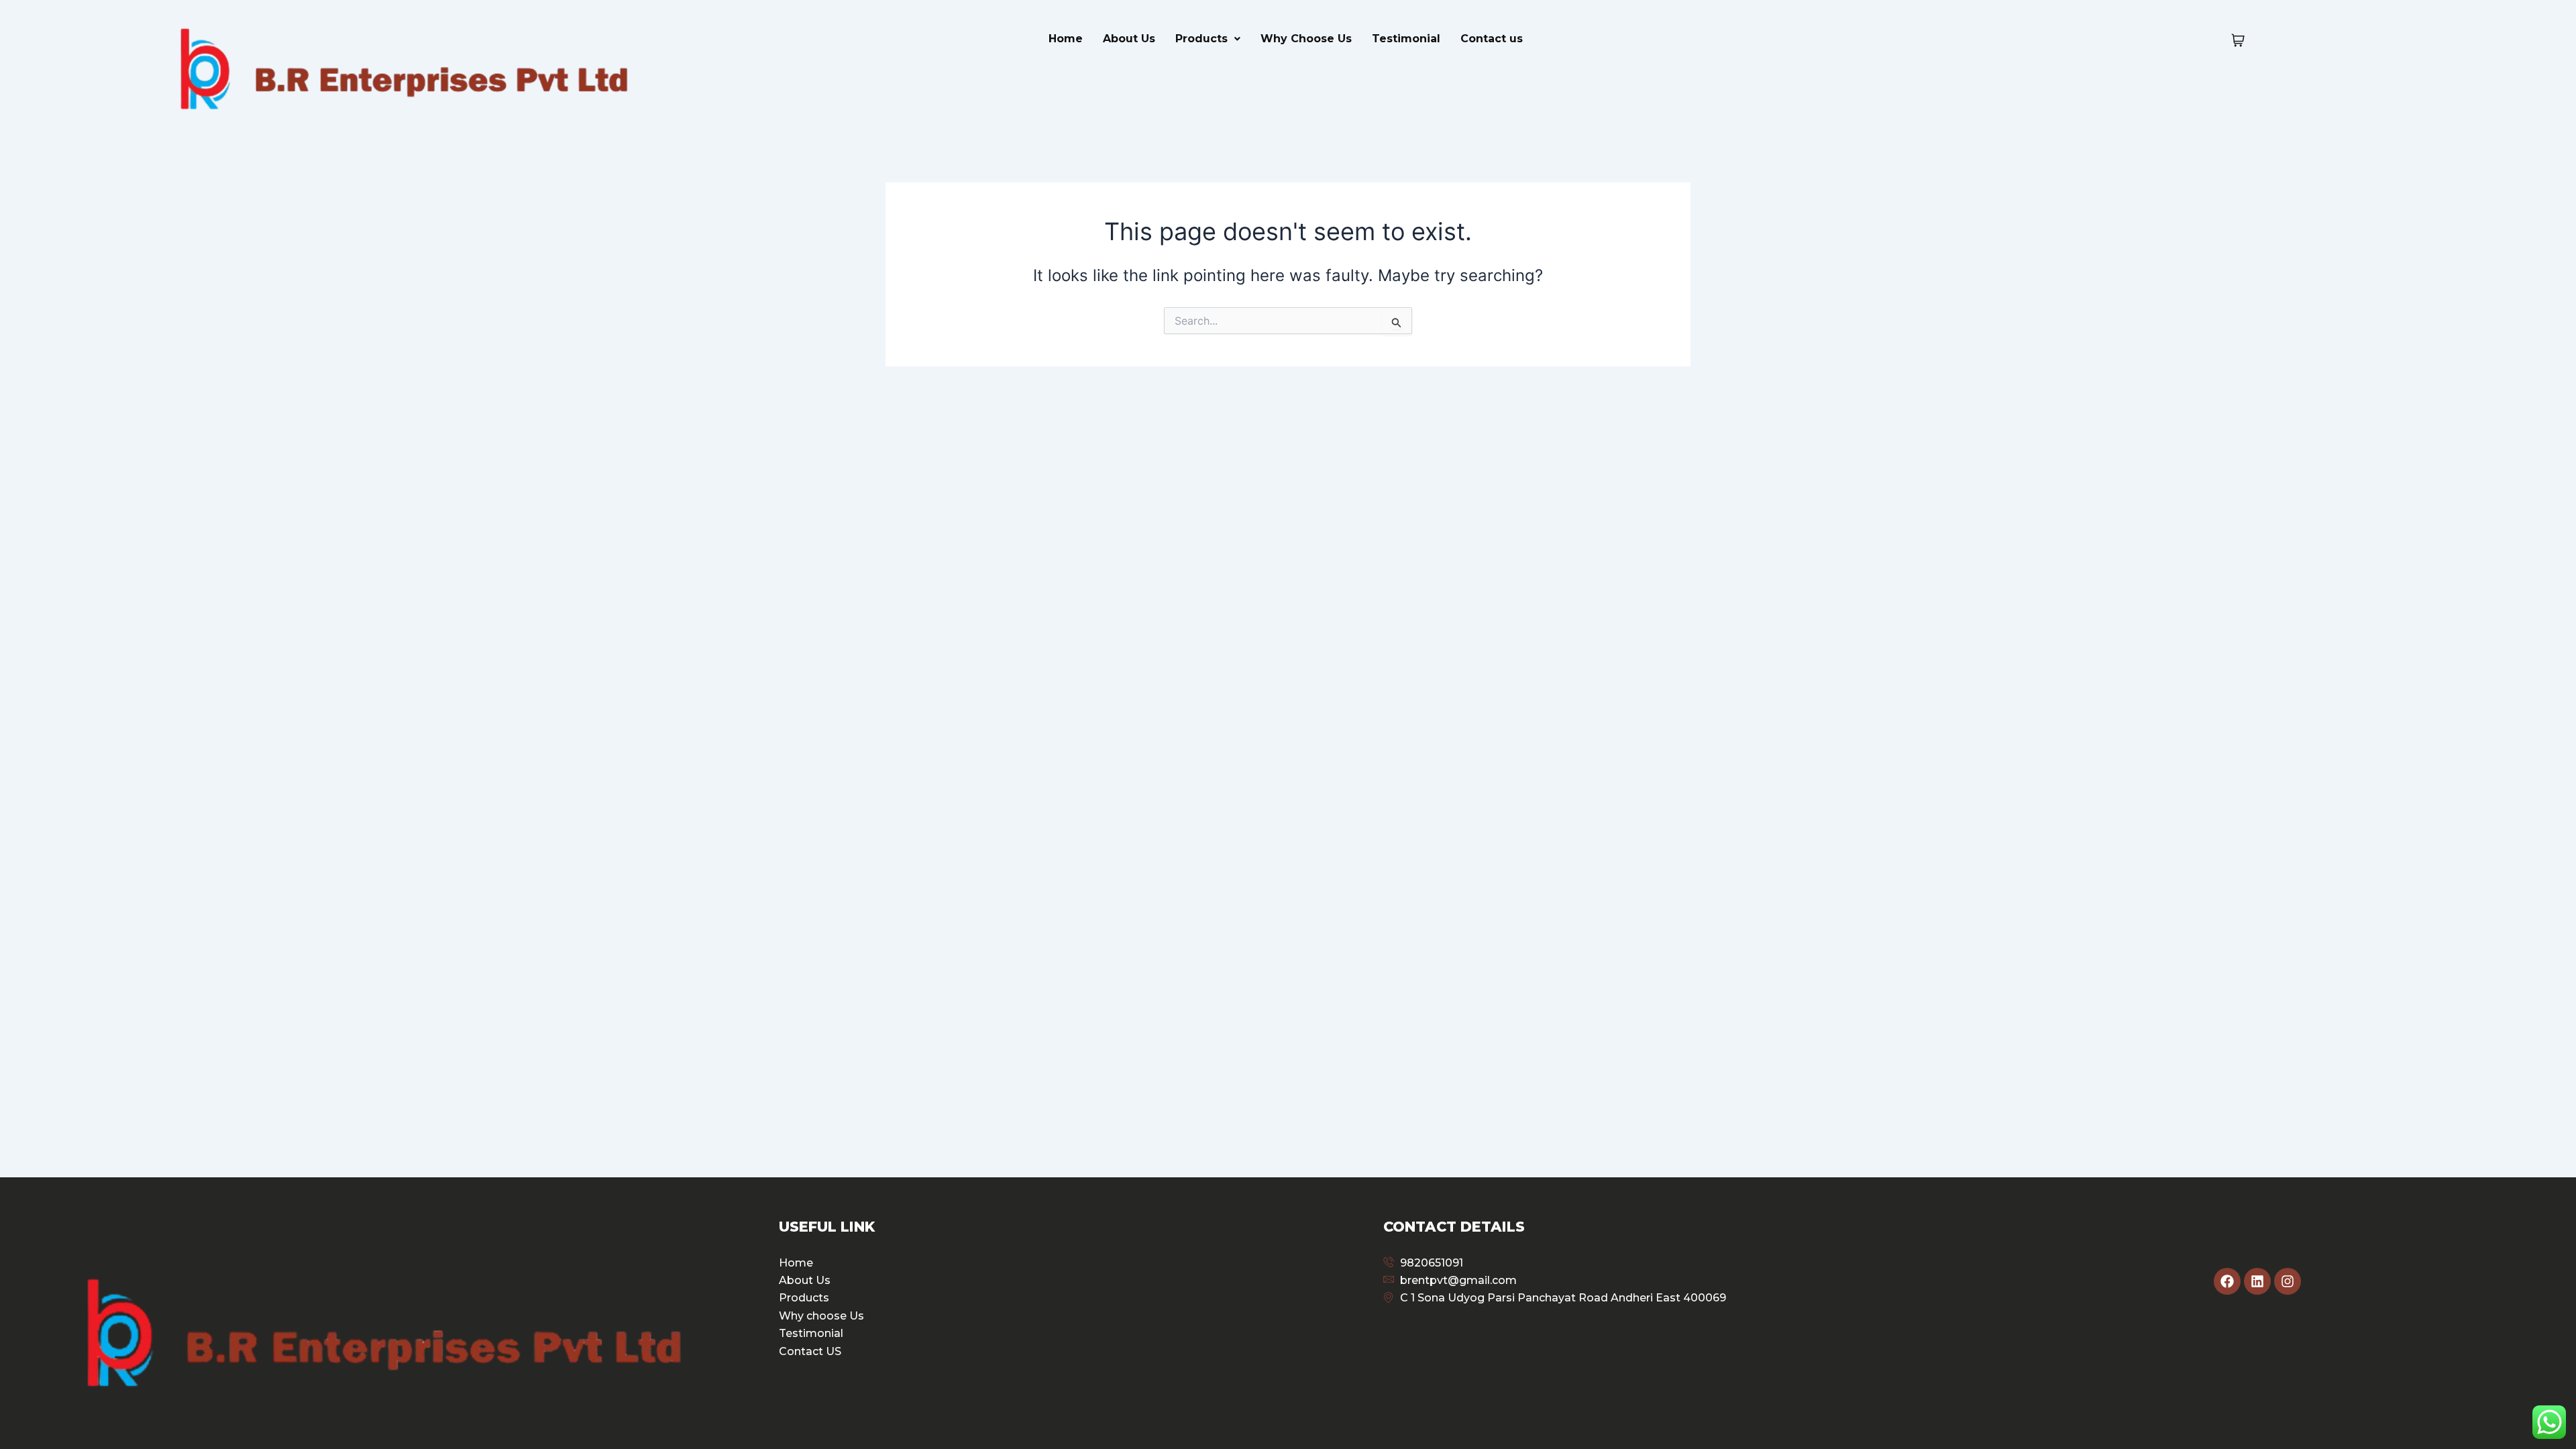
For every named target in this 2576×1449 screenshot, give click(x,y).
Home (1066, 39)
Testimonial (1406, 39)
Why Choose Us (1306, 39)
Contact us (1492, 39)
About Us (1129, 39)
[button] (1208, 39)
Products (1201, 39)
